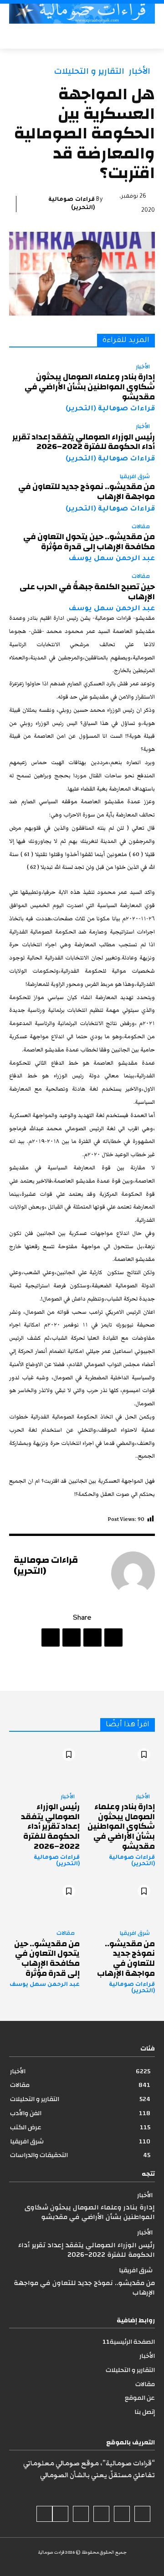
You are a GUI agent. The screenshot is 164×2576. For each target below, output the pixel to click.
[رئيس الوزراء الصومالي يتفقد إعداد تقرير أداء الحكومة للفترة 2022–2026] (44, 1765)
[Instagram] (122, 2514)
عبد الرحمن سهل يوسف (112, 559)
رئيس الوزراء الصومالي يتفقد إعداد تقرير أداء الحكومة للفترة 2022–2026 (84, 442)
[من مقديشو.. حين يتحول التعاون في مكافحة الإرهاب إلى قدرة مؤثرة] (44, 1901)
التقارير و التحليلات (89, 71)
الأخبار (140, 71)
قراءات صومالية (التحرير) (72, 204)
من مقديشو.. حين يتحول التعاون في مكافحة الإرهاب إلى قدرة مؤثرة (89, 542)
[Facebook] (113, 1637)
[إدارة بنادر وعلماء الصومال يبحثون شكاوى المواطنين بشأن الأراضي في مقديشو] (120, 1765)
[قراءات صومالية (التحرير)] (133, 1573)
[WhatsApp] (51, 1637)
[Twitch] (81, 2514)
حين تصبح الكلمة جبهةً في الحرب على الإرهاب (87, 592)
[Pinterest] (72, 1637)
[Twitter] (92, 1637)
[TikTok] (101, 2514)
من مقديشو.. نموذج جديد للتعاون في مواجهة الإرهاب (87, 492)
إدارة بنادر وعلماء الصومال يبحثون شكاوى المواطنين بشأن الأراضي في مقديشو (90, 387)
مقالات (141, 527)
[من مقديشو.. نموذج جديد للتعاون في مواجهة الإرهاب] (120, 1901)
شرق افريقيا (135, 477)
